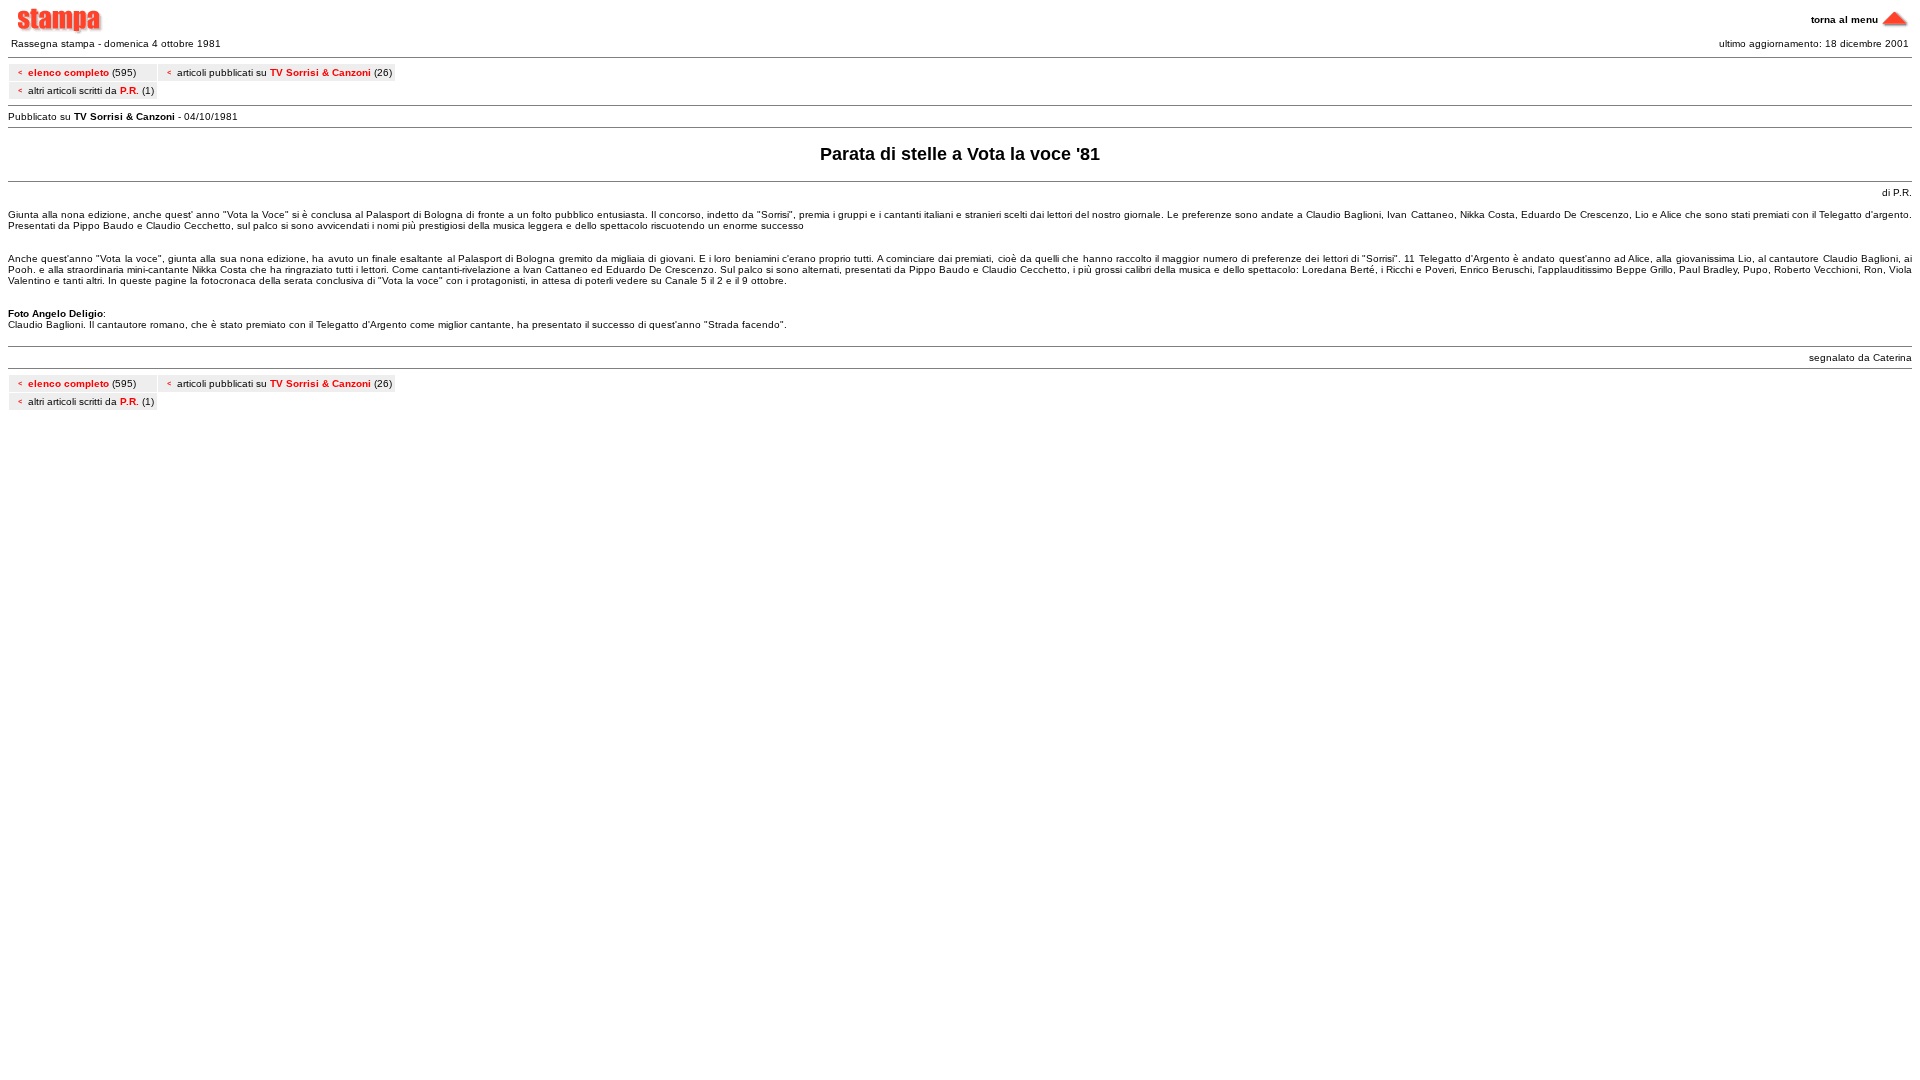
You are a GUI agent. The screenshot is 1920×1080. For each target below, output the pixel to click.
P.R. (129, 90)
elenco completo (68, 72)
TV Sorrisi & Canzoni (320, 72)
